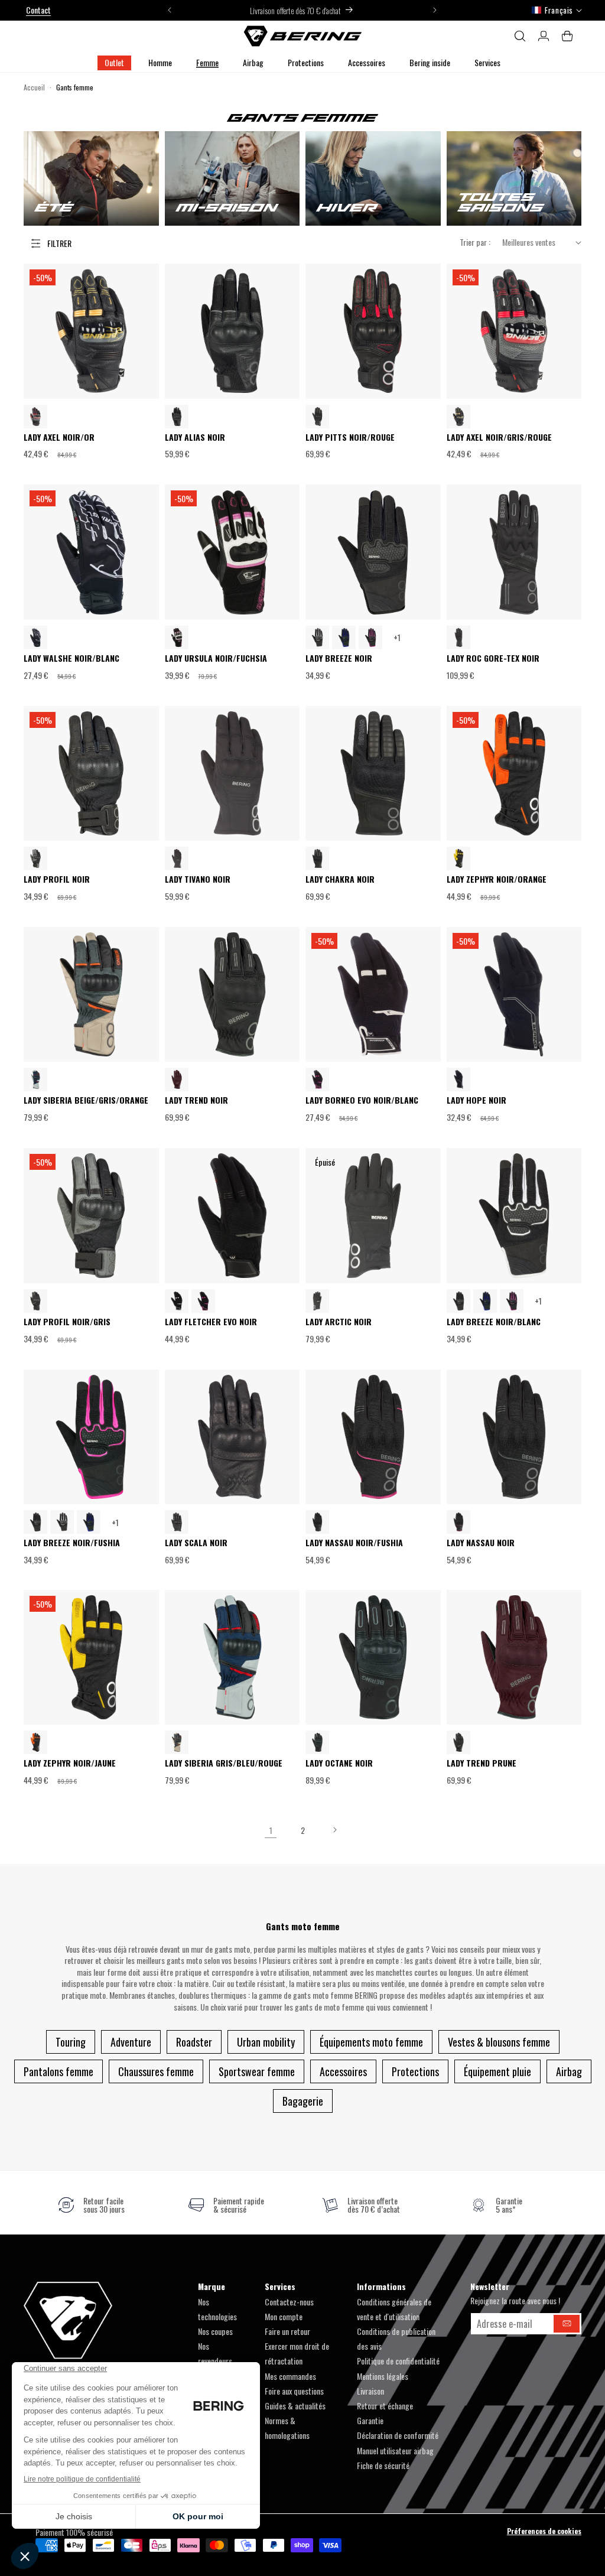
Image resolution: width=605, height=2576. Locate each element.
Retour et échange (385, 2406)
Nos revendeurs (215, 2353)
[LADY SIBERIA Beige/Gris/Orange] (177, 1742)
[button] (160, 63)
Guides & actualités (295, 2406)
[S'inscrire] (567, 2324)
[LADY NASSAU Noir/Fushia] (458, 1522)
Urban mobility (266, 2042)
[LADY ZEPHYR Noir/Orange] (35, 1742)
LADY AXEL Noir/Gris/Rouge (499, 438)
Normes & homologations (287, 2428)
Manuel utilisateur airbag (395, 2450)
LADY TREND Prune (482, 1763)
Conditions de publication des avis (396, 2338)
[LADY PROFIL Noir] (35, 1301)
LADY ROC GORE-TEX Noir (493, 658)
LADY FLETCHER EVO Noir (211, 1322)
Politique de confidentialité (398, 2361)
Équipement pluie (497, 2071)
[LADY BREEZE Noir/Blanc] (317, 638)
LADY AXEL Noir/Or (59, 438)
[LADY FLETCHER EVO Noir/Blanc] (177, 1301)
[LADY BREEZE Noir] (458, 1301)
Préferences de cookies (544, 2531)
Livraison (370, 2391)
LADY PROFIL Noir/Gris (67, 1322)
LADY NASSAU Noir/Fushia (354, 1543)
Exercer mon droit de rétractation (297, 2353)
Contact (38, 10)
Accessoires (343, 2071)
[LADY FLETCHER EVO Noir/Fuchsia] (203, 1301)
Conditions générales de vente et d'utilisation (394, 2309)
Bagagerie (303, 2101)
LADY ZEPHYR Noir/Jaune (70, 1763)
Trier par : (475, 242)
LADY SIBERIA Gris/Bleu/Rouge (224, 1763)
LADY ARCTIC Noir (339, 1322)
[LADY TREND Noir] (458, 1742)
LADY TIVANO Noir (198, 879)
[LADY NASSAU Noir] (317, 1522)
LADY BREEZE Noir (339, 658)
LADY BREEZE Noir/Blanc (494, 1322)
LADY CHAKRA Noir (340, 879)
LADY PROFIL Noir (57, 879)
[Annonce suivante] (435, 10)
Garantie (370, 2420)
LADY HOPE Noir (476, 1100)
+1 (397, 637)
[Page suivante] (334, 1830)
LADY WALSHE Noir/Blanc (71, 658)
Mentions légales (383, 2376)
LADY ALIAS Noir (195, 438)
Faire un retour (287, 2331)
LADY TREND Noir (196, 1100)
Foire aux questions (294, 2391)
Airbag (569, 2071)
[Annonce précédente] (170, 10)
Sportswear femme (257, 2071)
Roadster (194, 2042)
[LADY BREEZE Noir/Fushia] (370, 638)
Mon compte (284, 2316)
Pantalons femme (58, 2071)
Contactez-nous (289, 2302)
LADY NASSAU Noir (481, 1543)
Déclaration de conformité (398, 2435)
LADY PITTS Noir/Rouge (350, 438)
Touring (71, 2042)
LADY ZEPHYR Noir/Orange (497, 879)
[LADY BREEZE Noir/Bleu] (344, 638)
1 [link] (271, 1830)
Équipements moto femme (371, 2042)
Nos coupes (215, 2331)
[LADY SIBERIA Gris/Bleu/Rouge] (35, 1079)
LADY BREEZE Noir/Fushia (72, 1543)
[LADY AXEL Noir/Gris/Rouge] (35, 417)
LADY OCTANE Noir (339, 1763)
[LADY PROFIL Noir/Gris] (35, 858)
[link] (91, 2205)
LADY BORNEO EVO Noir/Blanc (362, 1100)
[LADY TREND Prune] (177, 1079)
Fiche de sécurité (383, 2465)
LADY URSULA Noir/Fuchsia (216, 658)
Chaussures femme (156, 2071)
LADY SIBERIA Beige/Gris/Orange (86, 1100)
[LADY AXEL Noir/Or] (458, 417)
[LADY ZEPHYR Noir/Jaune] (458, 858)
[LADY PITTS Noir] (317, 417)
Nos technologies (217, 2309)
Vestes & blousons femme (499, 2042)
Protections (415, 2071)
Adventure (131, 2042)
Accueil (34, 87)
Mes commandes (290, 2376)
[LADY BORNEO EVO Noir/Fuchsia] (317, 1079)
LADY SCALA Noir (196, 1543)
